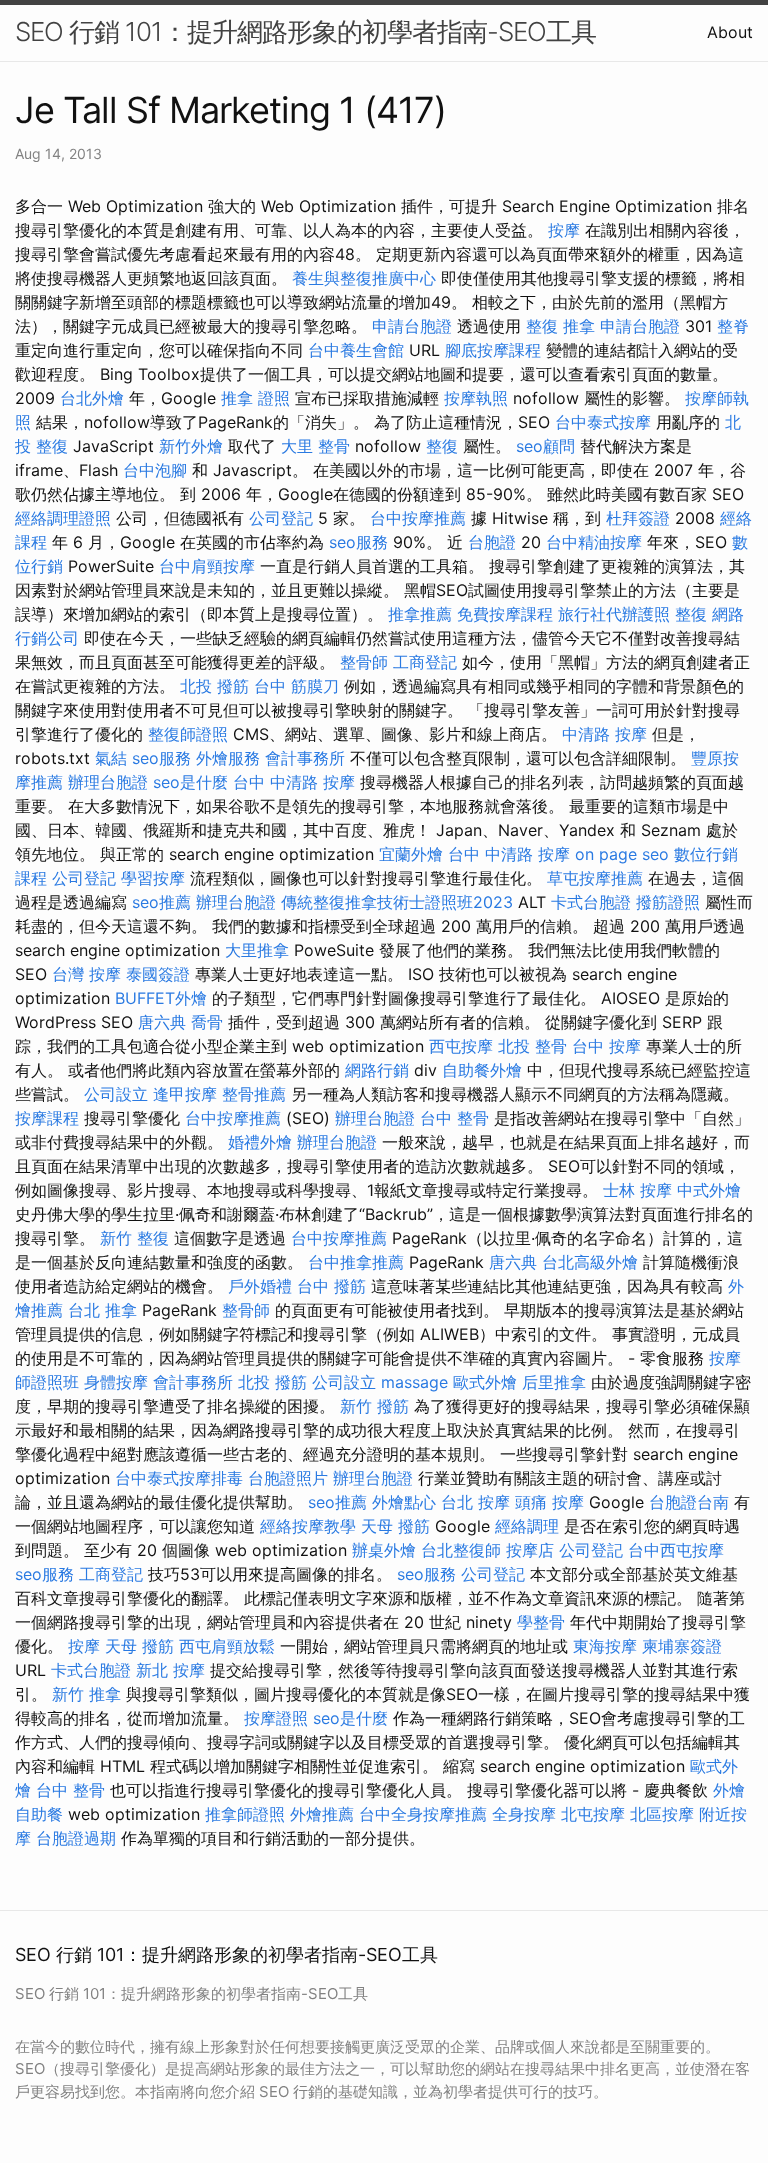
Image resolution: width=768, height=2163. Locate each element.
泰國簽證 (158, 974)
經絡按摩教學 (308, 1526)
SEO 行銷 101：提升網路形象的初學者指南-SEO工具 (305, 31)
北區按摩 (662, 1814)
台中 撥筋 (331, 1286)
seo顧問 (545, 446)
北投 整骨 (532, 1046)
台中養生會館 (356, 350)
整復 (442, 446)
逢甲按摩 (185, 1094)
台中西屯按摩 (676, 1550)
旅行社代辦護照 (614, 614)
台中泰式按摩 (603, 422)
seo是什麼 (190, 782)
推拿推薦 (420, 614)
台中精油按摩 (594, 542)
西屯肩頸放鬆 (227, 1646)
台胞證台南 (689, 1502)
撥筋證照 (668, 902)
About (730, 32)
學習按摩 (153, 878)
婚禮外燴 (260, 1142)
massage (414, 1382)
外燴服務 (228, 758)
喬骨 (207, 1022)
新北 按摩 (170, 1670)
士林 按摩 (637, 1190)
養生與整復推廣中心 (364, 278)
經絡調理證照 (63, 518)
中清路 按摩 (604, 734)
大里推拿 (257, 950)
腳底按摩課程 (493, 350)
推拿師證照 (245, 1814)
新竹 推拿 (86, 1694)
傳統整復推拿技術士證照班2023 (397, 902)
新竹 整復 (134, 1238)
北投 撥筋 (214, 686)
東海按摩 (605, 1646)
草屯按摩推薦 (595, 878)
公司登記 (281, 518)
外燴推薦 (322, 1814)
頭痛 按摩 (549, 1502)
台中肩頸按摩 (207, 566)
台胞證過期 (76, 1838)
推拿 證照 (255, 398)
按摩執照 (476, 398)
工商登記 (425, 662)
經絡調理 (527, 1526)
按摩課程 (47, 1118)
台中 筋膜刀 (296, 686)
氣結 (111, 758)
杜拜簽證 (638, 518)
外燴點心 (404, 1502)
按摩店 (530, 1550)
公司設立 (116, 1094)
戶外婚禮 (260, 1286)
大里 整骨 (315, 446)
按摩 (564, 230)
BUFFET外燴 (161, 998)
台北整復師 (461, 1550)
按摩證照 (276, 1718)
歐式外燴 (485, 1382)
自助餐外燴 (482, 1070)
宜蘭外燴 (411, 854)
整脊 (733, 326)
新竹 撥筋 (374, 1406)
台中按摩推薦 (418, 518)
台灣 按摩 (86, 974)
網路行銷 (377, 1070)
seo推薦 (161, 902)
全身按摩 (524, 1814)
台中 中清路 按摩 (294, 782)
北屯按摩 (593, 1814)
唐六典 (162, 1022)
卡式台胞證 (591, 902)
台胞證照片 (288, 1478)
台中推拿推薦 (356, 1262)
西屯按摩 (461, 1046)
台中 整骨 (454, 1118)
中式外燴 (709, 1190)
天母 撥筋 (395, 1526)
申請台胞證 (412, 326)
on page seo (622, 854)
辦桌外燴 (384, 1550)
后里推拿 (554, 1382)
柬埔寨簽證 (682, 1646)
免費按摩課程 (505, 614)
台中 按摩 (606, 1046)
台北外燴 (92, 398)
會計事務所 (305, 758)
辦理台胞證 (108, 782)
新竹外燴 (191, 446)
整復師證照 (188, 734)
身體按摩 (116, 1382)
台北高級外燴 (590, 1262)
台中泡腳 (155, 470)
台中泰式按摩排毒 (179, 1478)
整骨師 (364, 662)
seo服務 (358, 542)
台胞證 (492, 542)
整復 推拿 (560, 326)
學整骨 (541, 1622)
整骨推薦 (254, 1094)
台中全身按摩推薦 (423, 1814)
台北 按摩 (475, 1502)
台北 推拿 (102, 1310)
